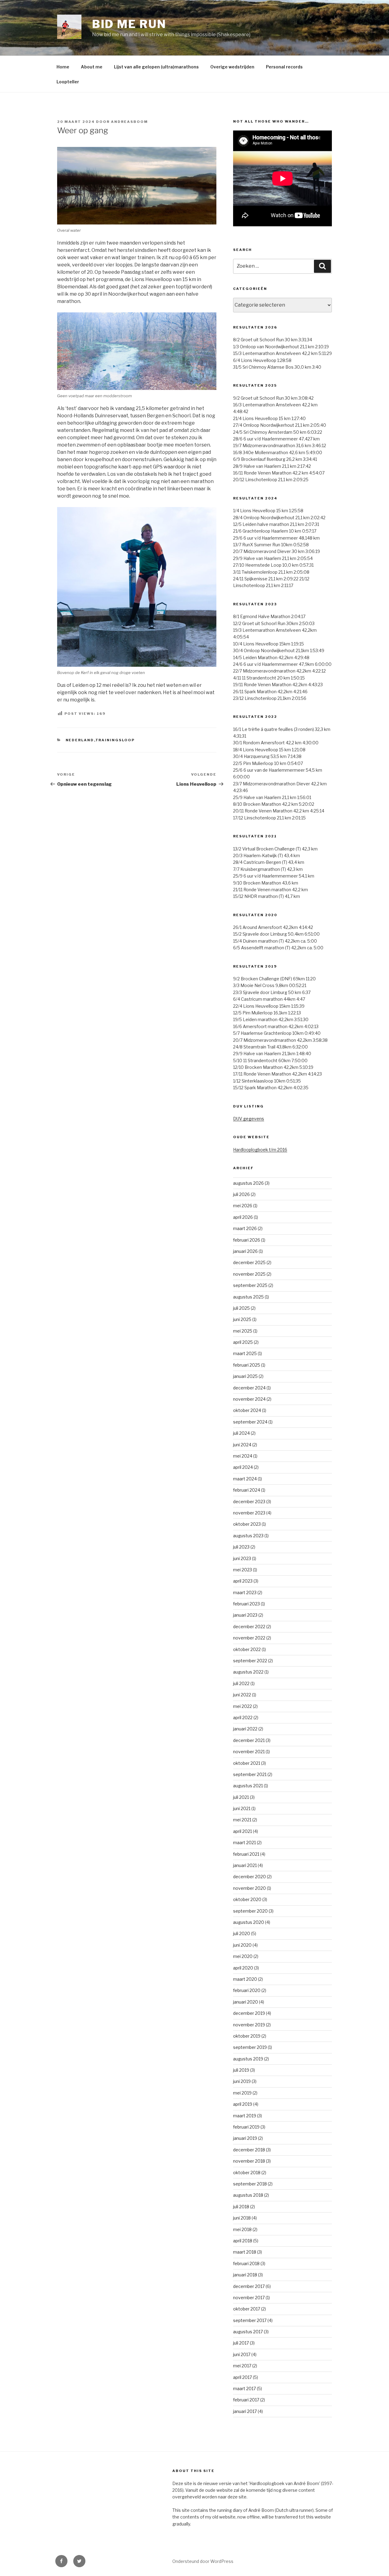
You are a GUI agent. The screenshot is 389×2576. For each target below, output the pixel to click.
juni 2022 (242, 1695)
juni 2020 (242, 1945)
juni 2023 (242, 1558)
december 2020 (250, 1877)
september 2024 (250, 1422)
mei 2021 (242, 1820)
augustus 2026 (248, 1183)
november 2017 (249, 2298)
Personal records (284, 67)
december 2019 (249, 2013)
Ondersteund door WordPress (203, 2561)
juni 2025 (242, 1319)
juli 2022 (241, 1683)
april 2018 (243, 2241)
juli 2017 (241, 2343)
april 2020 (243, 1968)
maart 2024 (245, 1479)
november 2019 (249, 2025)
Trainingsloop (115, 740)
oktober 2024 (247, 1410)
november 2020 (250, 1888)
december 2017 (249, 2286)
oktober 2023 (247, 1524)
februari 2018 (246, 2263)
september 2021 (250, 1774)
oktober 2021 (247, 1763)
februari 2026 (247, 1240)
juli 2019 (241, 2070)
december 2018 (249, 2150)
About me (92, 67)
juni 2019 (242, 2081)
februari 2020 (247, 1990)
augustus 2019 (248, 2059)
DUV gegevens (249, 1119)
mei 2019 (242, 2093)
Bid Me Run (129, 24)
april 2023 (243, 1581)
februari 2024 (247, 1490)
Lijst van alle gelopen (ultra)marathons (156, 67)
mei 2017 (242, 2366)
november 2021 (249, 1752)
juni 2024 (242, 1445)
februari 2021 (246, 1854)
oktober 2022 (247, 1649)
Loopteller (68, 82)
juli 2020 (242, 1933)
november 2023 (249, 1513)
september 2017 (250, 2320)
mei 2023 (243, 1570)
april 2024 (243, 1467)
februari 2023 (246, 1604)
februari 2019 (246, 2127)
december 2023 (249, 1502)
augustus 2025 (248, 1297)
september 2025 (250, 1285)
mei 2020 (243, 1956)
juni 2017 (242, 2354)
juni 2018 (242, 2218)
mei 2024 (243, 1456)
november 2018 (249, 2161)
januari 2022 (245, 1729)
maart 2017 (244, 2388)
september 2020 (250, 1911)
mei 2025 (243, 1331)
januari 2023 (245, 1615)
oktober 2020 (247, 1899)
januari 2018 (245, 2275)
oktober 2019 (247, 2036)
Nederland (80, 740)
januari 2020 (246, 2002)
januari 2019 (245, 2138)
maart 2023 (245, 1592)
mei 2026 (243, 1206)
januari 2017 (245, 2411)
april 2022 (243, 1717)
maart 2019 (245, 2116)
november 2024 (249, 1399)
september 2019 (250, 2047)
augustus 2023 (248, 1536)
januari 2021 (245, 1865)
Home (63, 67)
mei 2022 (243, 1706)
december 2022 (249, 1627)
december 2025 (249, 1262)
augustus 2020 (249, 1922)
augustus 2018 (248, 2195)
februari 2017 (246, 2400)
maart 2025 (245, 1353)
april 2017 (243, 2377)
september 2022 (250, 1661)
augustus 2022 (248, 1672)
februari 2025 (247, 1365)
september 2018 (250, 2184)
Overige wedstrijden (232, 67)
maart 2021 (244, 1842)
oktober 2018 (247, 2173)
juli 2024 (241, 1433)
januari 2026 (245, 1251)
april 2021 (243, 1831)
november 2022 (249, 1638)
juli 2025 (241, 1308)
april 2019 (243, 2104)
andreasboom (129, 122)
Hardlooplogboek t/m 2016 (260, 1150)
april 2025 (243, 1342)
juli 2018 (241, 2207)
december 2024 (249, 1388)
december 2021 (249, 1740)
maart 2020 (245, 1979)
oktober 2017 (247, 2309)
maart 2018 (245, 2252)
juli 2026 (241, 1194)
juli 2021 (241, 1797)
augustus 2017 (248, 2332)
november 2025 (249, 1274)
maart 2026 (245, 1228)
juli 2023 (241, 1547)
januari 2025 (245, 1376)
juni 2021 (242, 1808)
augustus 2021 (248, 1786)
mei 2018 (242, 2229)
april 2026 (243, 1217)
